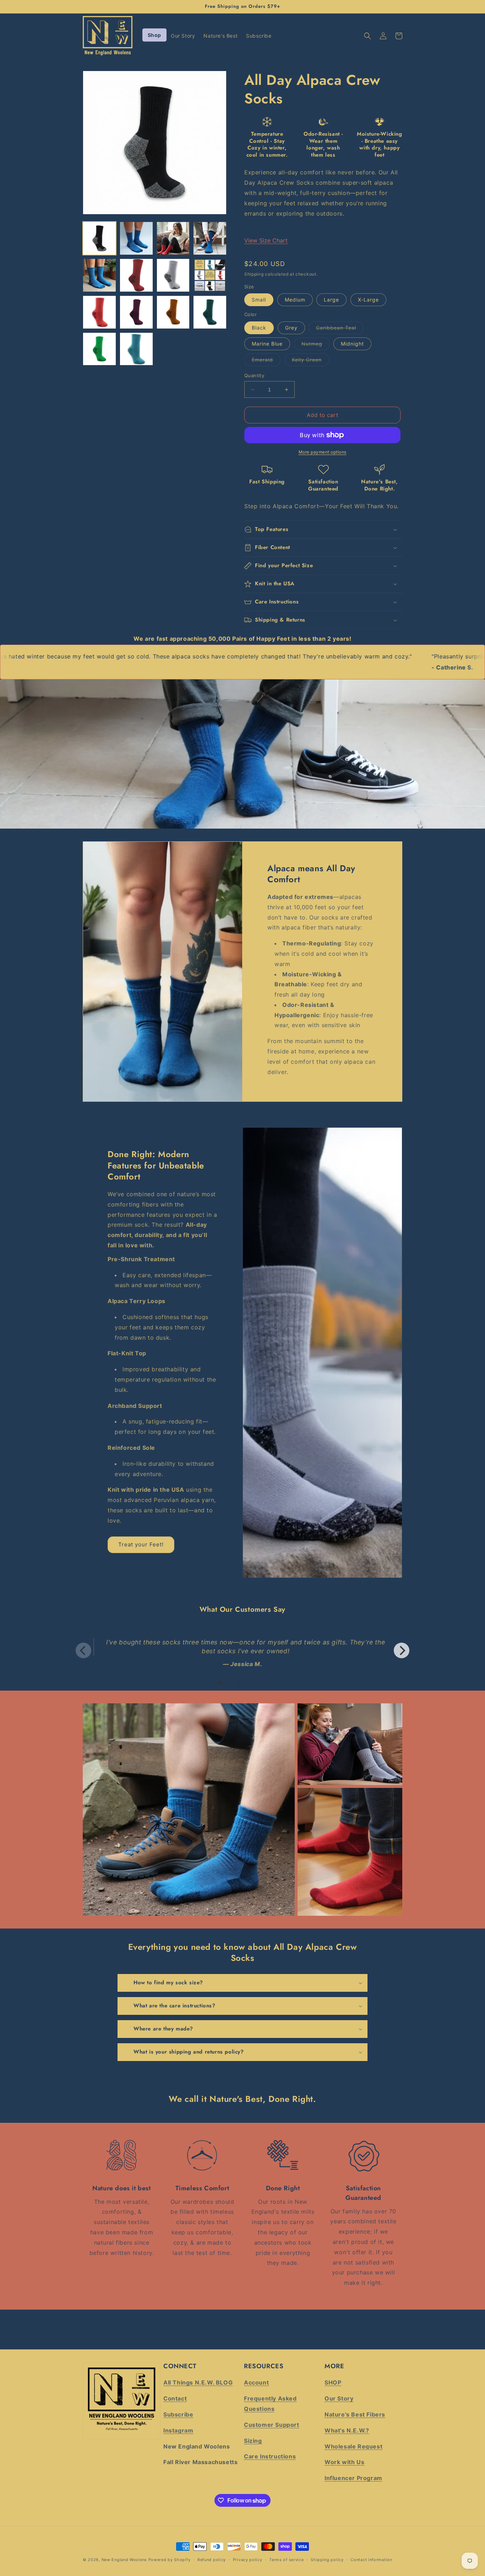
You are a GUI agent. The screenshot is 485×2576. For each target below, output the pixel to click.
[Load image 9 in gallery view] (99, 312)
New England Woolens (124, 2560)
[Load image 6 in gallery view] (136, 275)
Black (259, 328)
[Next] (402, 1650)
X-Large (368, 300)
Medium (295, 300)
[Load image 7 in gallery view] (173, 275)
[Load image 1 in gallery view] (99, 238)
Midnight (352, 344)
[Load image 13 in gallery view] (99, 349)
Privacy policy (248, 2560)
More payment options (323, 452)
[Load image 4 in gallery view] (210, 238)
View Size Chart (266, 240)
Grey (291, 328)
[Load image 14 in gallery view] (136, 349)
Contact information (371, 2560)
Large (331, 300)
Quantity (254, 375)
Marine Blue (267, 344)
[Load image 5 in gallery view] (99, 275)
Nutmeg (316, 345)
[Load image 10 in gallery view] (136, 312)
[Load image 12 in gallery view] (210, 312)
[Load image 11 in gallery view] (173, 312)
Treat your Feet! (141, 1544)
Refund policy (212, 2560)
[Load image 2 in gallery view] (136, 238)
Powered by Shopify (170, 2560)
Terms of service (286, 2560)
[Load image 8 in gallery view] (210, 275)
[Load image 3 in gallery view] (173, 238)
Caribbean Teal (340, 329)
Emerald (266, 361)
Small (259, 300)
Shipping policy (327, 2560)
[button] (367, 36)
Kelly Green (310, 361)
